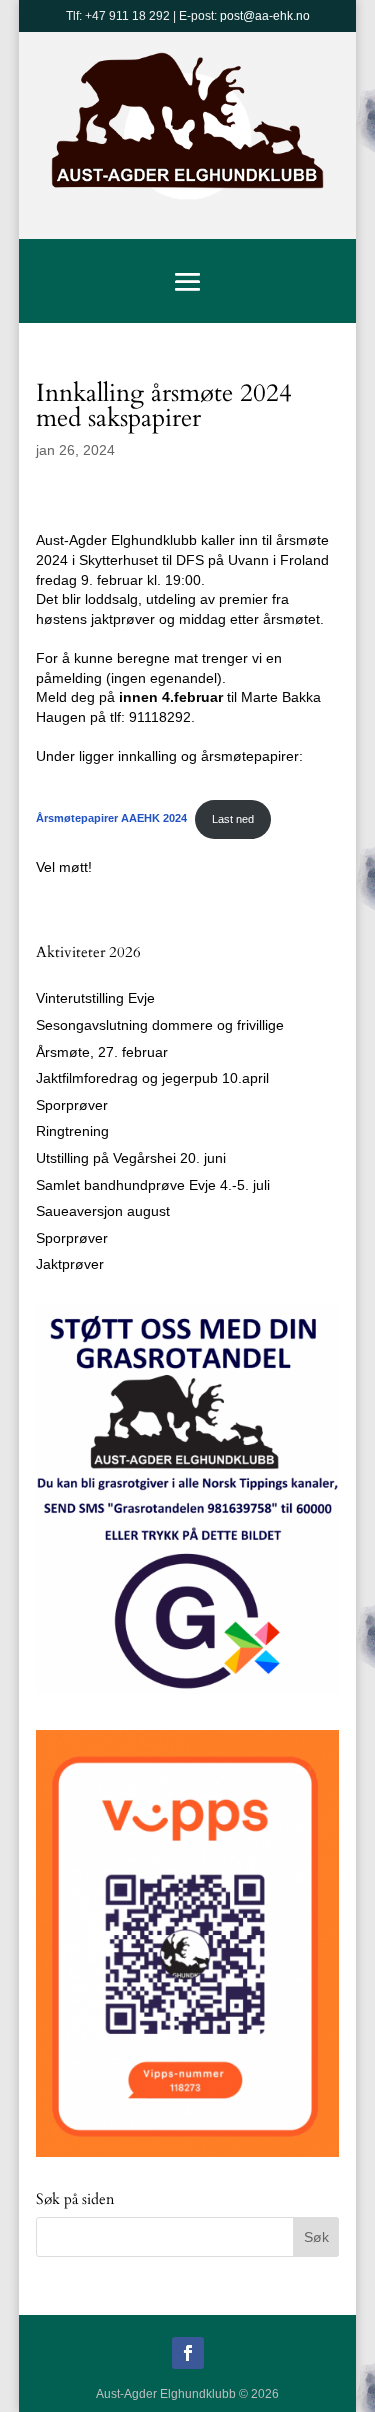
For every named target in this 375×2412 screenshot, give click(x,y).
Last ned (233, 819)
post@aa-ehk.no (265, 16)
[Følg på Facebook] (188, 2353)
